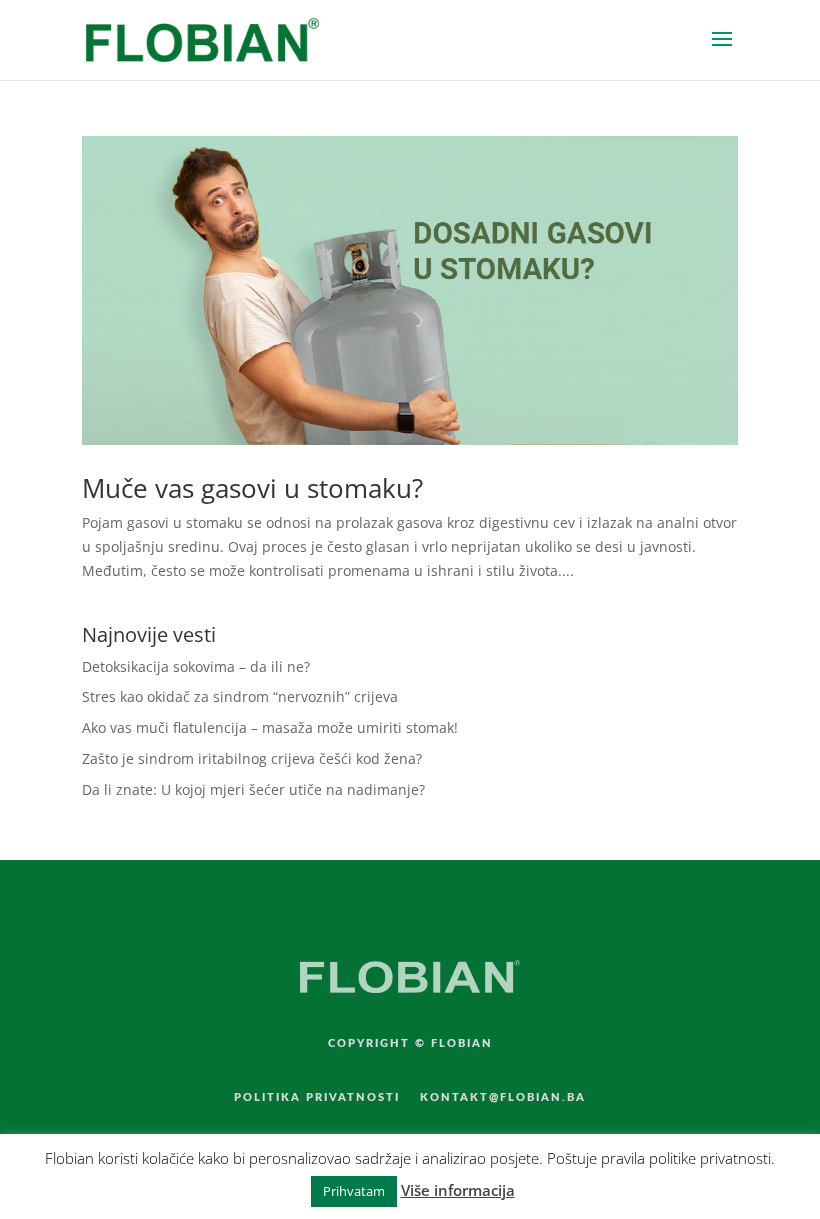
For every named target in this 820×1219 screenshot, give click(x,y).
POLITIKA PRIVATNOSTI (317, 1097)
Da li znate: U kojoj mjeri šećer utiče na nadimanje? (253, 789)
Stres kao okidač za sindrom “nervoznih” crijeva (240, 696)
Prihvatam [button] (354, 1191)
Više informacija (458, 1190)
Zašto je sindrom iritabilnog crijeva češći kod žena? (252, 758)
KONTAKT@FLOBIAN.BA (503, 1097)
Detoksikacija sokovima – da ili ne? (196, 666)
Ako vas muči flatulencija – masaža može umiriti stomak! (270, 727)
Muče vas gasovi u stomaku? (252, 488)
